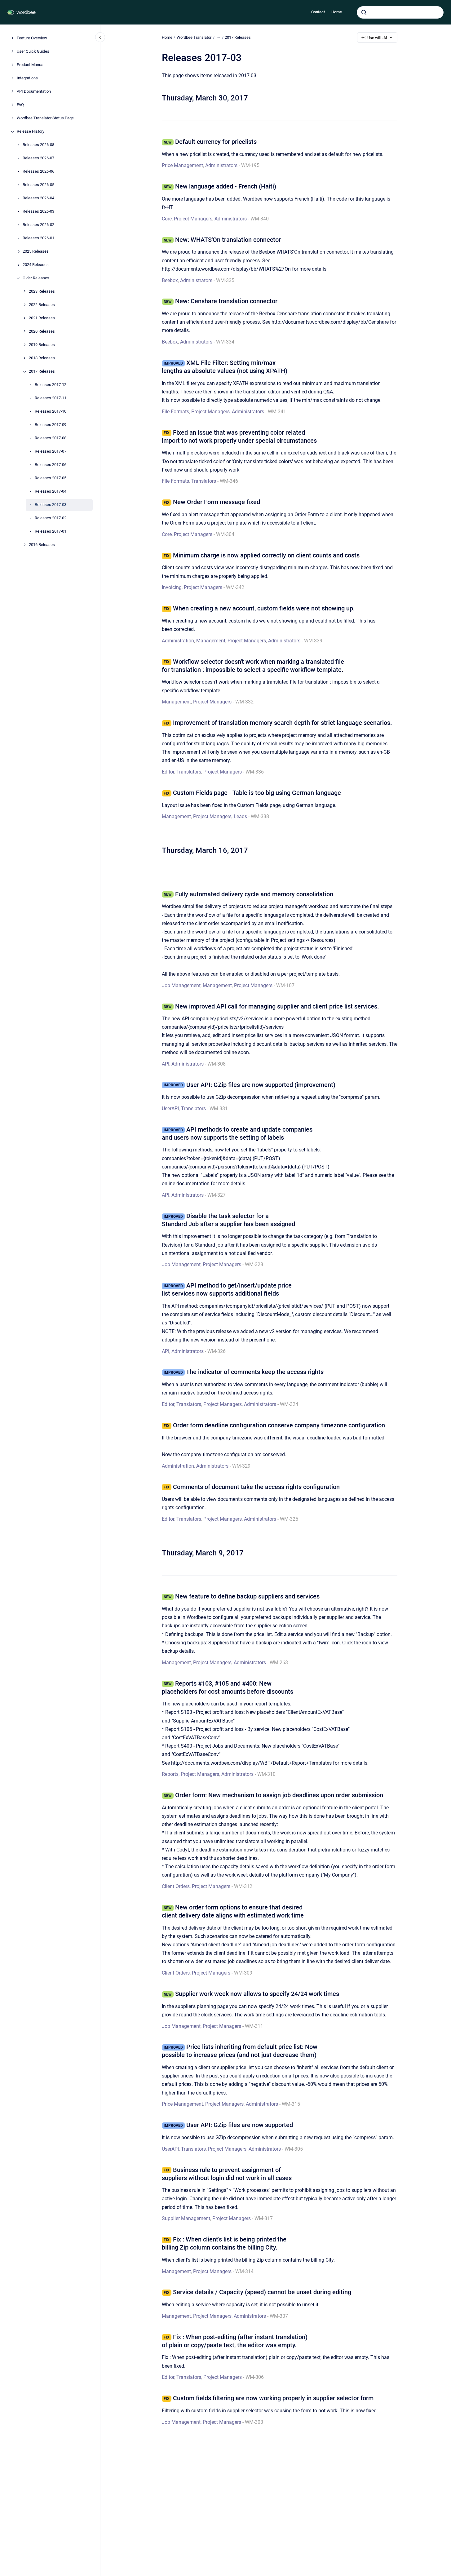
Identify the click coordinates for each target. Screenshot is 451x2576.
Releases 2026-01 (38, 238)
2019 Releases (42, 345)
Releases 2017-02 (51, 518)
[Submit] (364, 12)
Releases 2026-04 (38, 198)
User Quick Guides (33, 52)
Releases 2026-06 (38, 172)
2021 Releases (42, 318)
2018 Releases (42, 358)
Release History (31, 132)
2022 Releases (42, 305)
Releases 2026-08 (38, 145)
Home (337, 12)
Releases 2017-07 (51, 452)
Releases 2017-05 (51, 478)
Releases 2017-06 (51, 465)
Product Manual (31, 65)
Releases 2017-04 (51, 492)
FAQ (20, 105)
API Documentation (34, 92)
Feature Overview (32, 38)
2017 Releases (42, 372)
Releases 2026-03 (38, 212)
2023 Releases (42, 292)
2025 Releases (36, 252)
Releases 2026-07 (38, 158)
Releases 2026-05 (38, 185)
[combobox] (400, 12)
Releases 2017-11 (51, 398)
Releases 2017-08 (51, 438)
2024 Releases (36, 265)
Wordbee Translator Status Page (45, 118)
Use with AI (377, 38)
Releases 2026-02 (38, 225)
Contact (318, 12)
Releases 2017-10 (51, 412)
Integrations (27, 78)
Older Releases (36, 278)
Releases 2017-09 (51, 425)
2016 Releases (42, 545)
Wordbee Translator (194, 37)
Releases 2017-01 (51, 532)
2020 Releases (42, 332)
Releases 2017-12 (51, 385)
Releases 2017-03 (51, 505)
